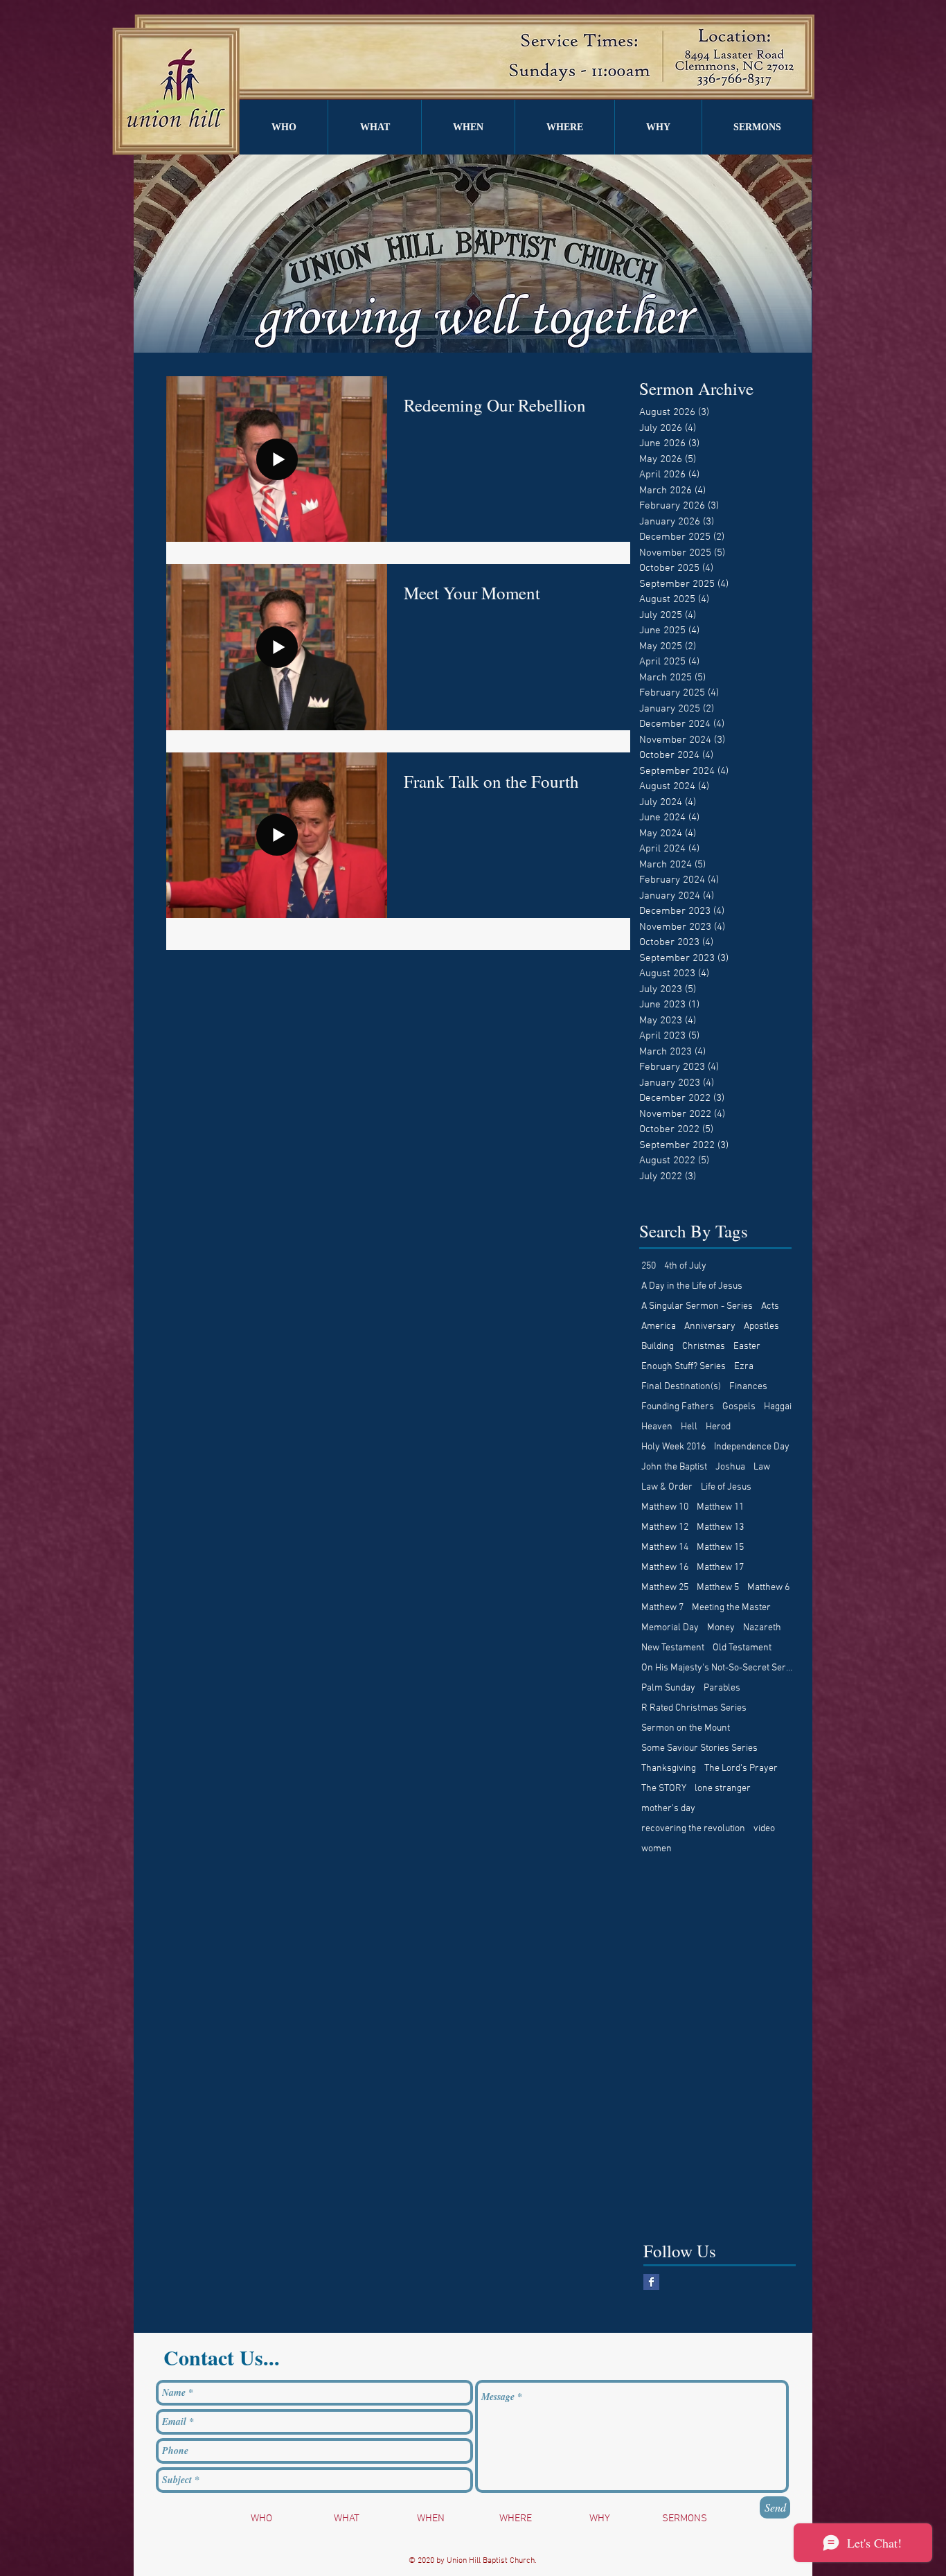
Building (658, 1347)
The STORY (664, 1789)
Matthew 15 (720, 1547)
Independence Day (752, 1447)
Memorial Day (670, 1628)
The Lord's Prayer (741, 1768)
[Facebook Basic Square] (651, 2282)
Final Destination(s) (681, 1387)
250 (649, 1266)
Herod (718, 1427)
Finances (748, 1387)
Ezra (744, 1367)
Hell (689, 1427)
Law (762, 1467)
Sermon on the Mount (686, 1728)
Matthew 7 (662, 1608)
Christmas (704, 1347)
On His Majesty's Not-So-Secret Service (717, 1668)
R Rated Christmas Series (694, 1708)
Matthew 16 (665, 1568)
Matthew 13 (720, 1527)
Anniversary (710, 1326)
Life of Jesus (726, 1487)
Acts (770, 1306)
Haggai (778, 1407)
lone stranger (723, 1789)
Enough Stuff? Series (684, 1367)
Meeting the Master (731, 1608)
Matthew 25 (665, 1588)
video (764, 1829)
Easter (747, 1347)
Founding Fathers (678, 1407)
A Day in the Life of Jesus (692, 1286)
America (659, 1326)
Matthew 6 (768, 1588)
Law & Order (667, 1487)
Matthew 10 (665, 1507)
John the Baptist (674, 1467)
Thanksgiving (669, 1768)
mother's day (668, 1809)
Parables (722, 1688)
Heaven (657, 1427)
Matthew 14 (665, 1547)
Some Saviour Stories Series (699, 1748)
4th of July (685, 1266)
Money (721, 1628)
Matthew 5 (718, 1588)
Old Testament (742, 1648)
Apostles (761, 1326)
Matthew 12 (665, 1527)
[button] (284, 127)
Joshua (730, 1467)
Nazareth (762, 1628)
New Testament (673, 1648)
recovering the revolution (693, 1829)
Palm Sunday (668, 1688)
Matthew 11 (720, 1507)
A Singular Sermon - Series (697, 1306)
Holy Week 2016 (673, 1447)
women (657, 1849)
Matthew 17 (720, 1568)
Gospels (739, 1407)
